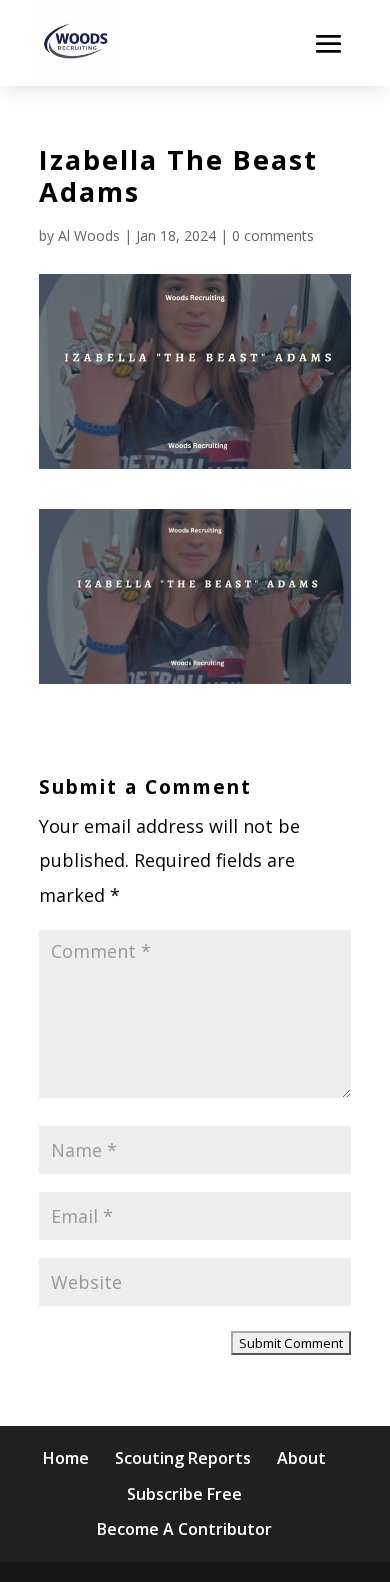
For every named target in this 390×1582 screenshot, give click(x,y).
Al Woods (89, 235)
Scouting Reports (183, 1458)
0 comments (273, 235)
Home (66, 1458)
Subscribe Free (184, 1494)
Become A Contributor (184, 1529)
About (301, 1458)
